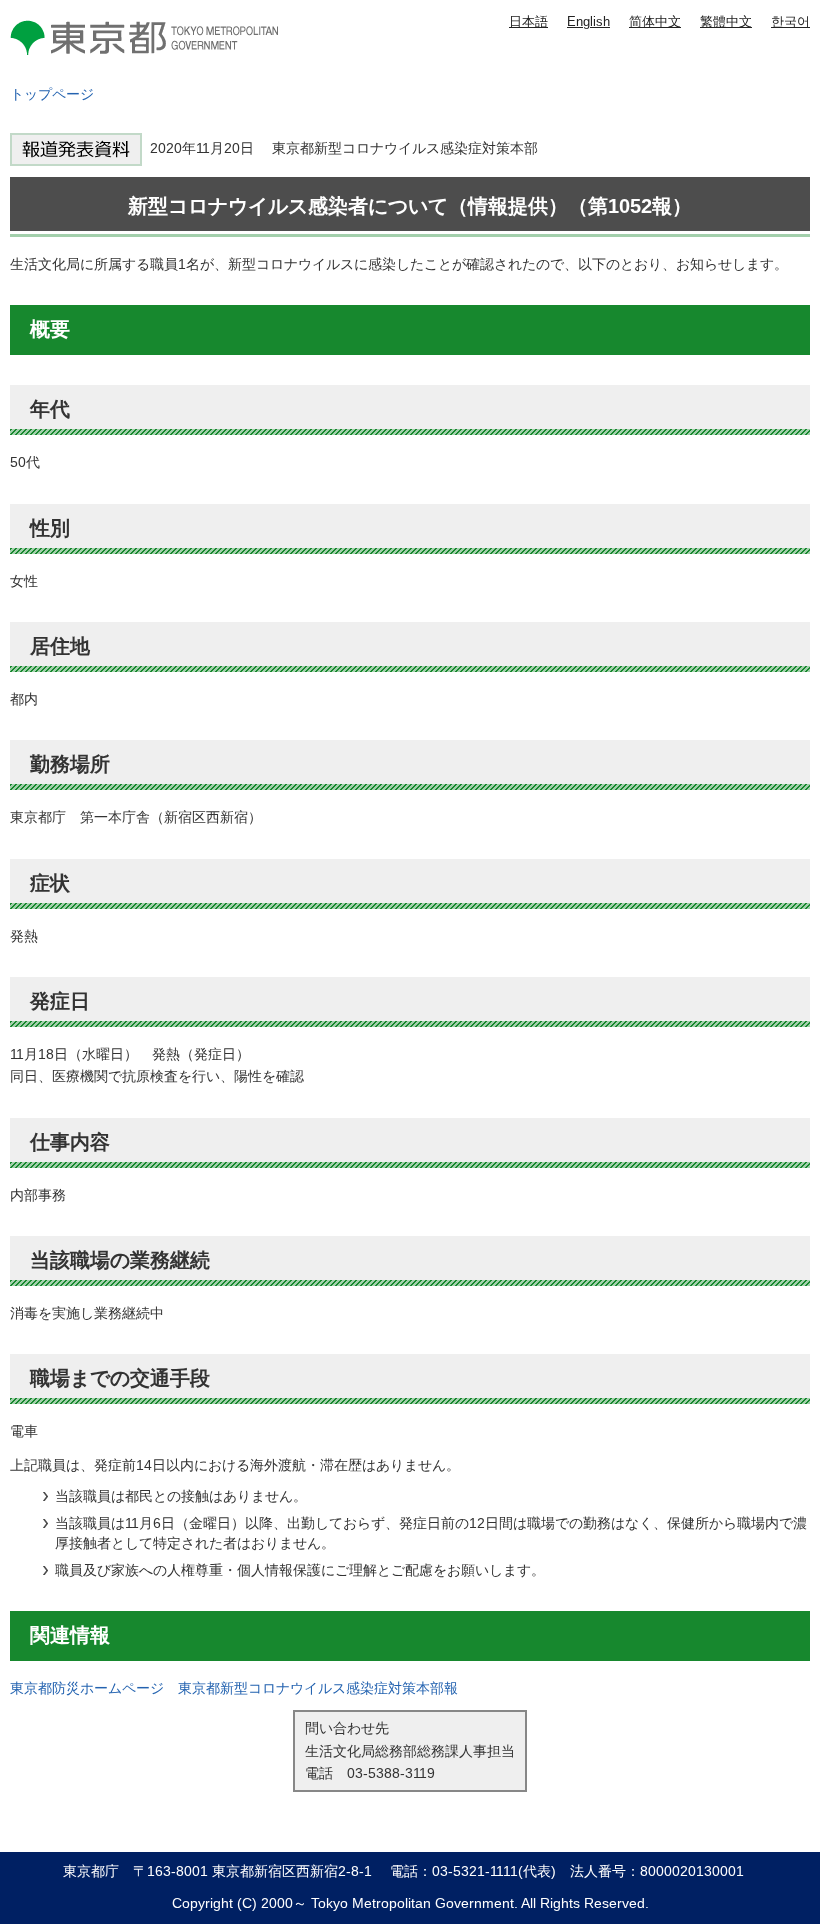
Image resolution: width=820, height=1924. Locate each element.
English (588, 21)
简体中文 (655, 21)
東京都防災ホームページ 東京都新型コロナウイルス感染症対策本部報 (234, 1688)
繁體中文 (726, 21)
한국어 (790, 21)
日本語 (528, 21)
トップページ (52, 94)
